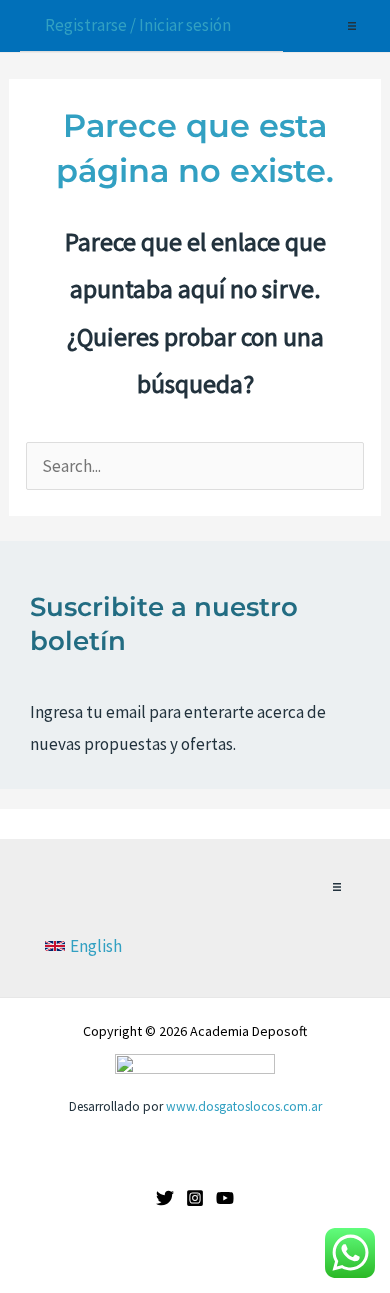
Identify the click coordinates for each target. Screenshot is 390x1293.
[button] (352, 26)
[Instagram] (195, 1198)
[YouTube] (225, 1198)
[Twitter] (165, 1198)
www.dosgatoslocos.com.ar (244, 1106)
